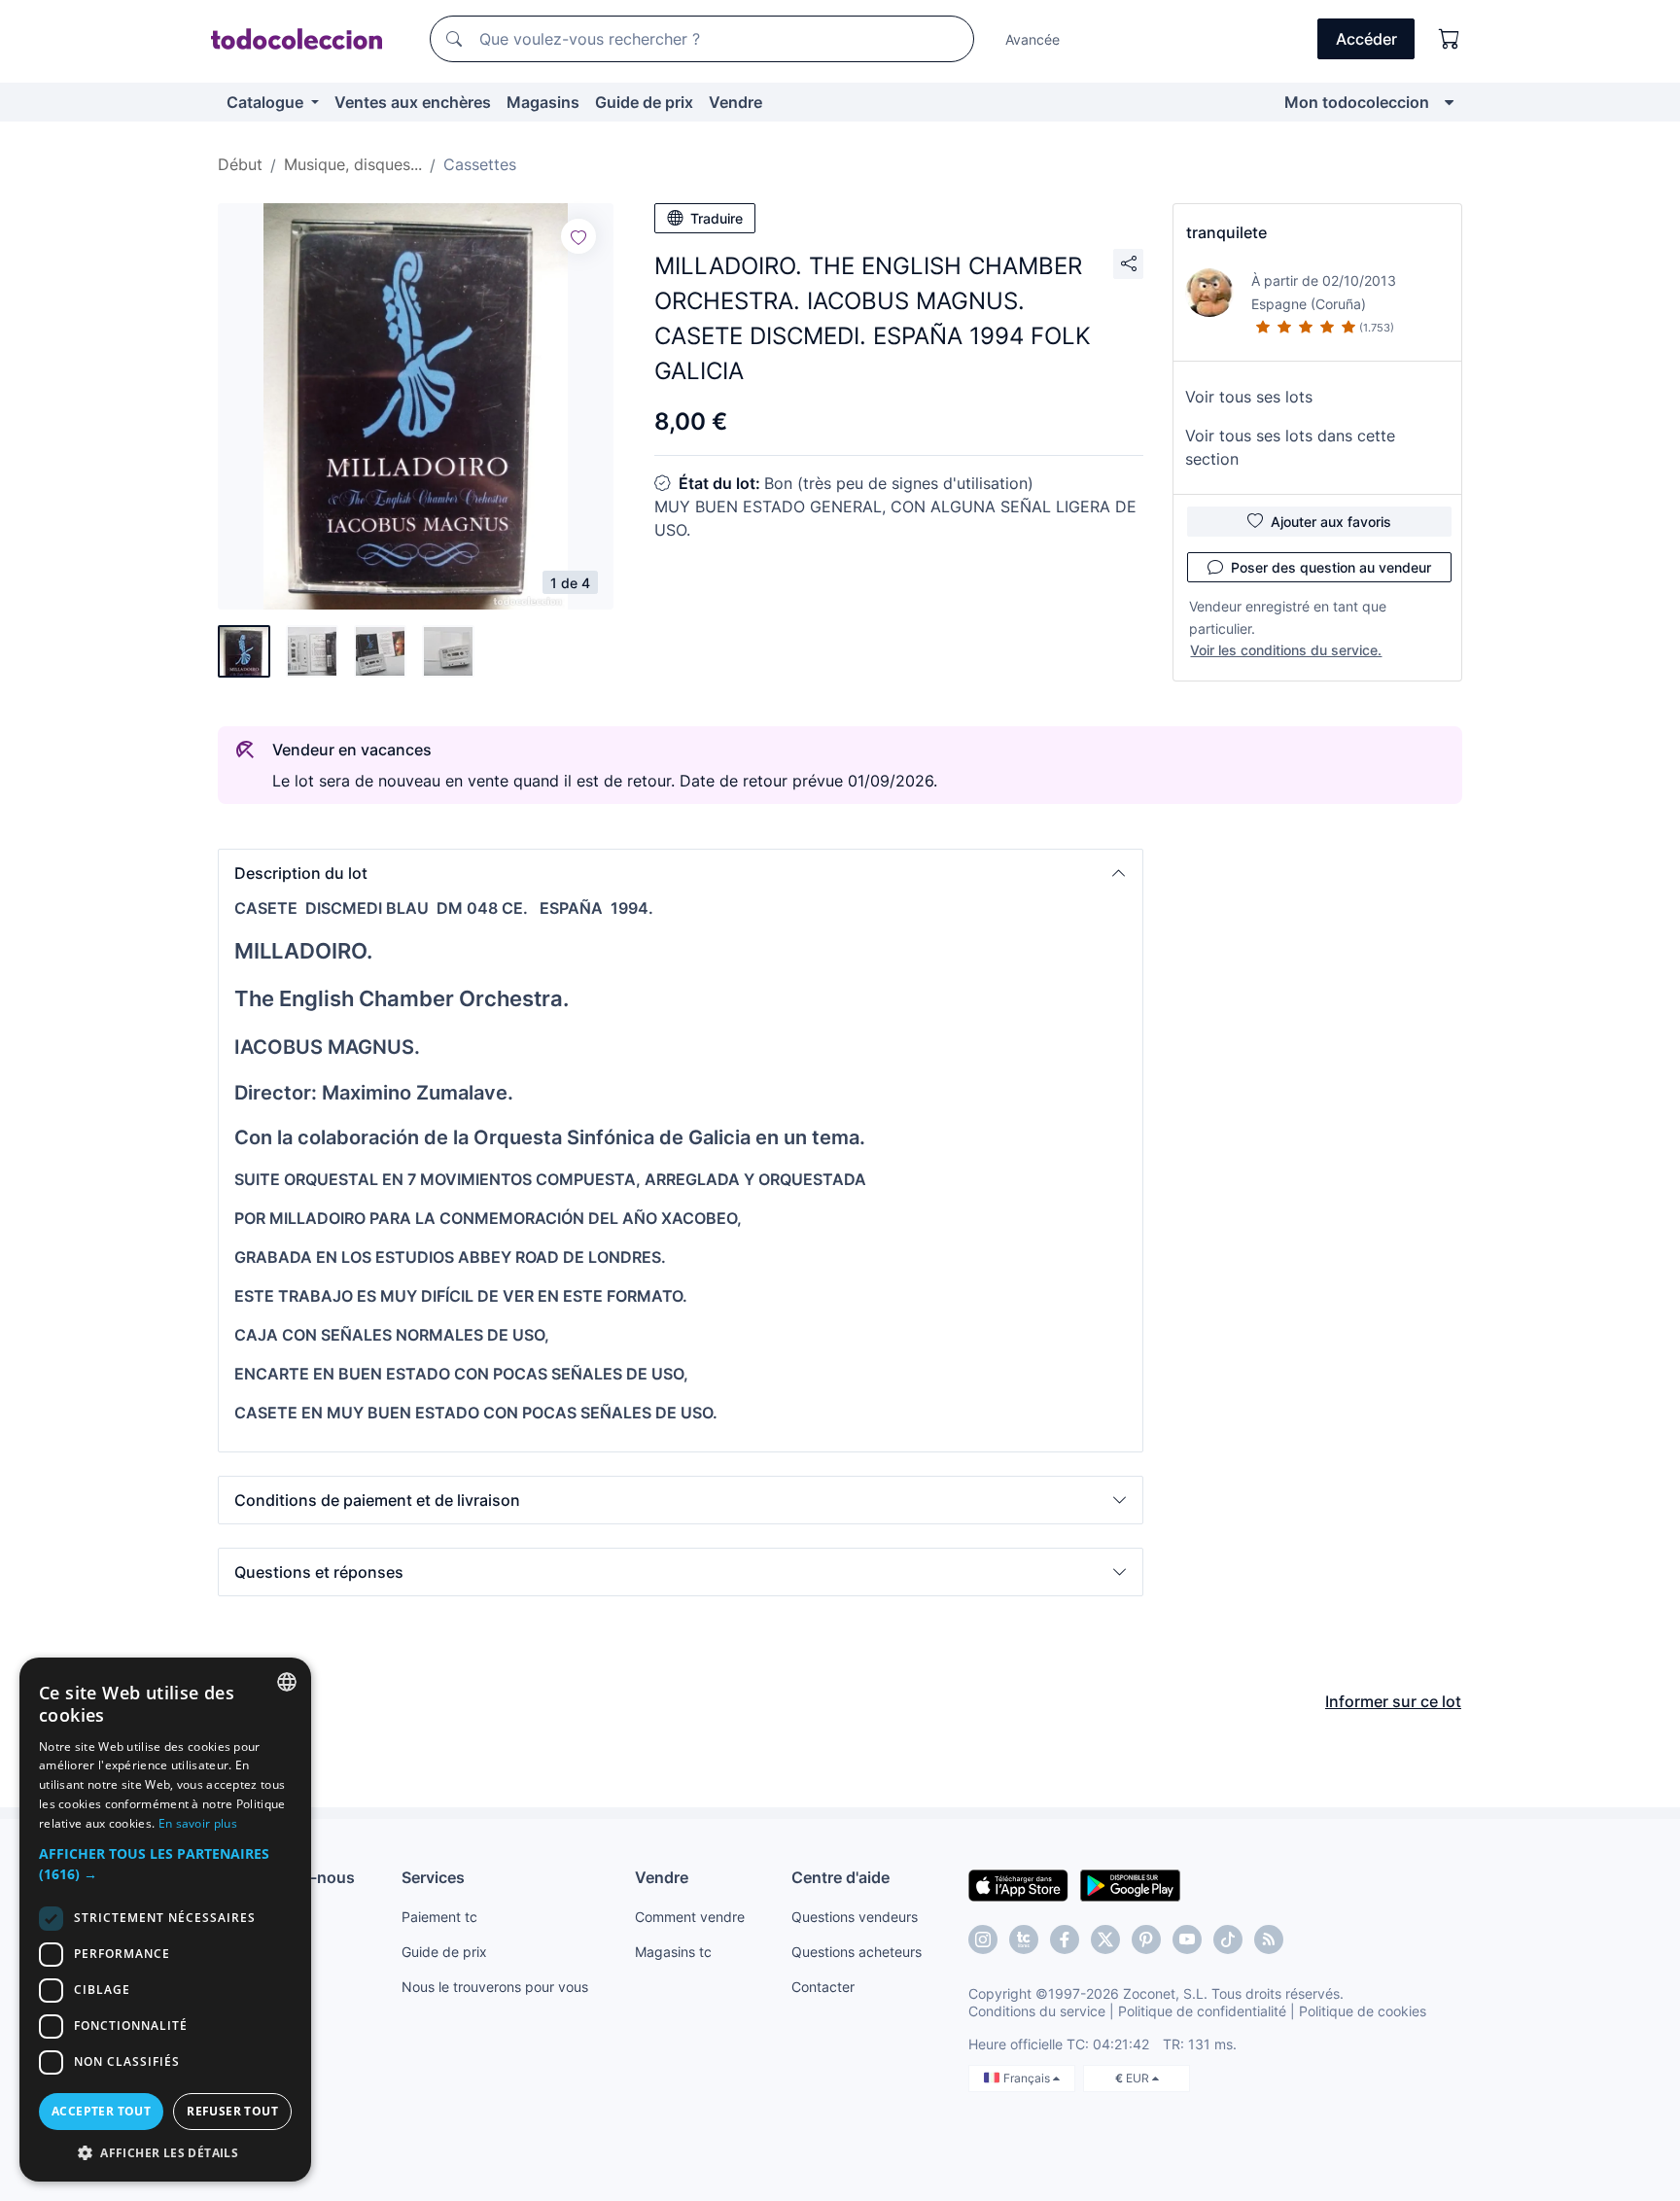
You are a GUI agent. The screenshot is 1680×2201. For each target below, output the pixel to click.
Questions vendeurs (855, 1917)
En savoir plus (198, 1823)
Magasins (543, 102)
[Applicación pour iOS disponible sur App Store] (1018, 1884)
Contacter (823, 1987)
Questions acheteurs (857, 1952)
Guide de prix (644, 102)
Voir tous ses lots (1249, 397)
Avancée (1032, 39)
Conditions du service (1037, 2011)
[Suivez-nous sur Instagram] (983, 1939)
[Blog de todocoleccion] (1269, 1939)
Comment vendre (690, 1917)
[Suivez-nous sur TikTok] (1228, 1939)
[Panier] (1450, 39)
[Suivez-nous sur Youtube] (1187, 1939)
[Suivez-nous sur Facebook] (1065, 1939)
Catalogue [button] (267, 102)
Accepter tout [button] (101, 2111)
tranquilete (1226, 232)
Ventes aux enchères (413, 102)
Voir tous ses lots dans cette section (1290, 447)
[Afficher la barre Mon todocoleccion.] (1449, 102)
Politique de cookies (1363, 2011)
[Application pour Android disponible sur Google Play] (1130, 1884)
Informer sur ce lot (1393, 1701)
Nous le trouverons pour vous (495, 1987)
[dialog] (165, 1920)
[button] (681, 873)
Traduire (717, 218)
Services (433, 1877)
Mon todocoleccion (1357, 102)
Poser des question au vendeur (1331, 567)
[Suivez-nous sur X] (1105, 1939)
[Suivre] (578, 236)
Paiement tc (439, 1917)
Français (1028, 2078)
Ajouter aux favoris (1331, 522)
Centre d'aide (840, 1877)
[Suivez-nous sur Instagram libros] (1024, 1939)
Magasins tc (673, 1952)
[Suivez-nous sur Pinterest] (1146, 1939)
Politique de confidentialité (1202, 2011)
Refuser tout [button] (232, 2111)
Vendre (735, 102)
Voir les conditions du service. (1286, 650)
